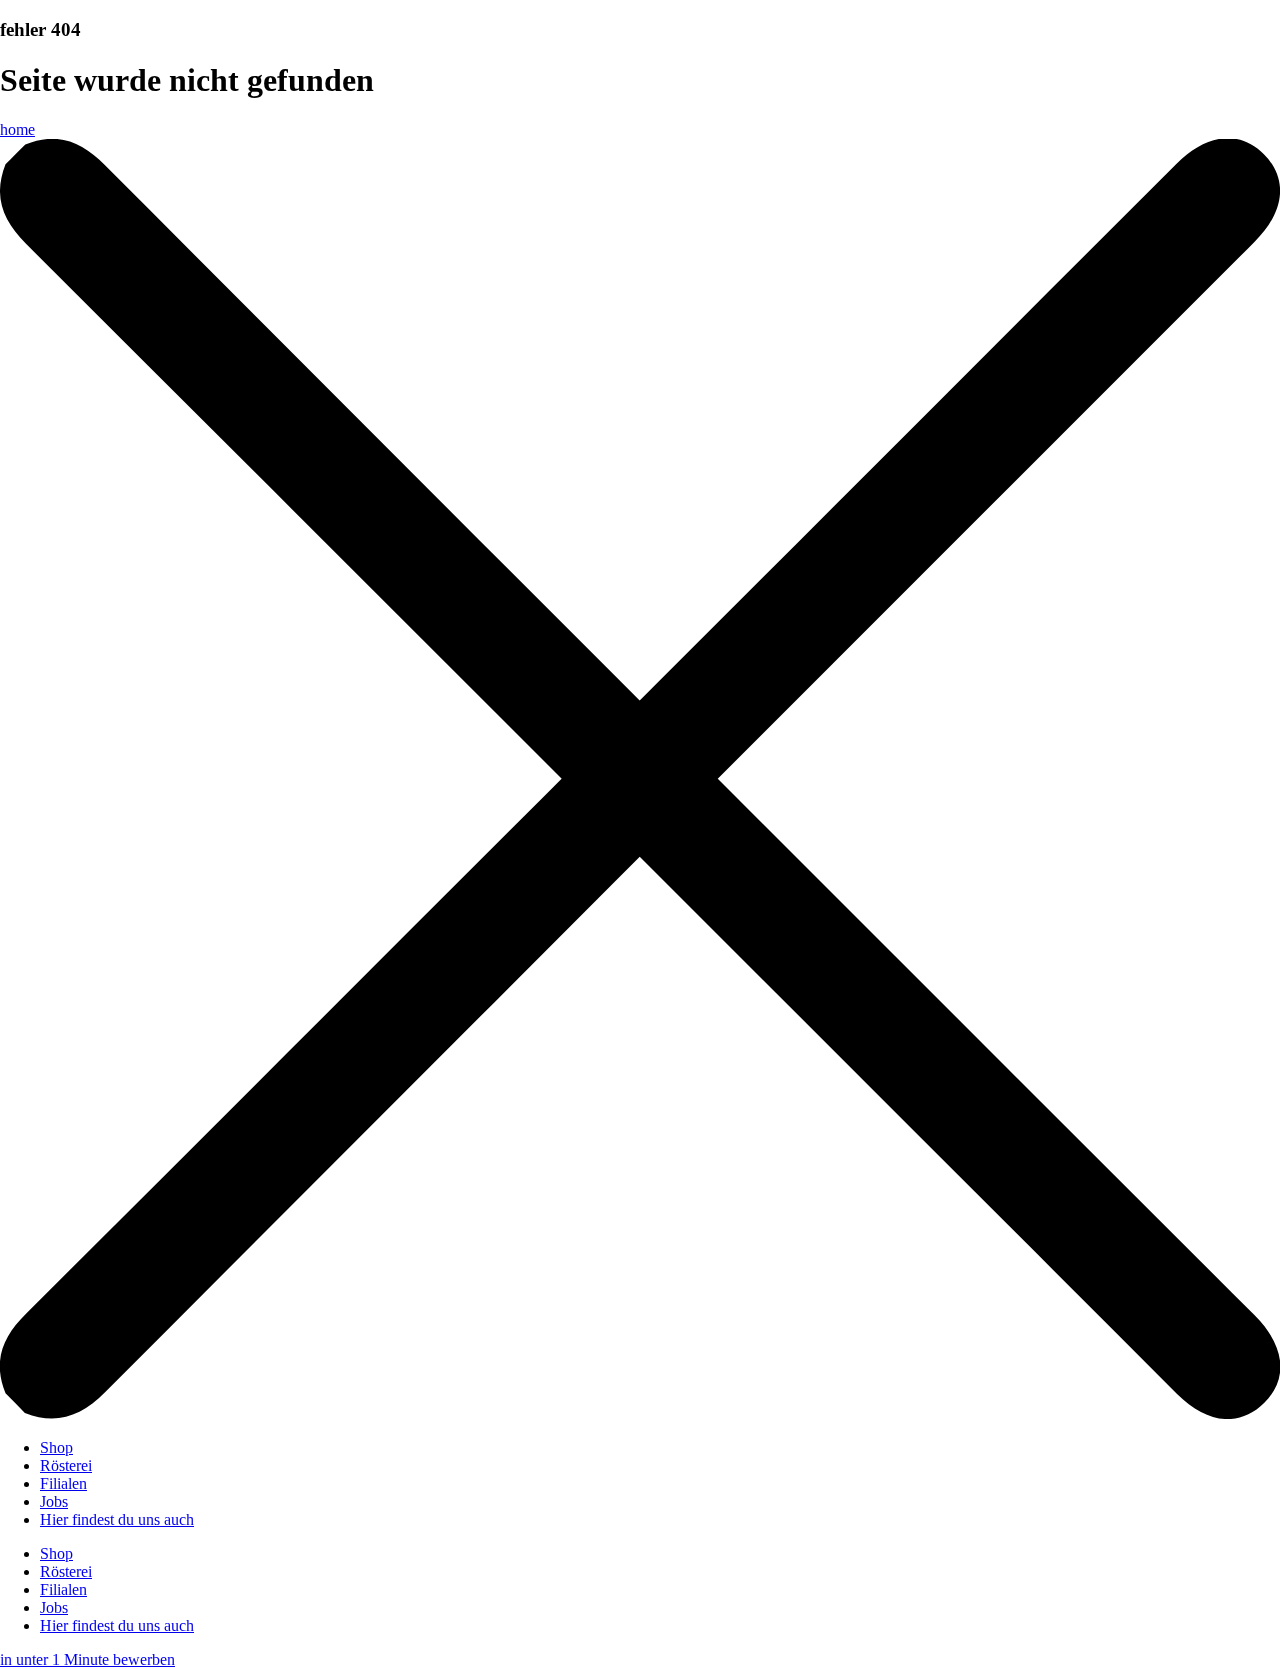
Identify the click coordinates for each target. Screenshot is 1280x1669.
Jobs (54, 1501)
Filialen (63, 1483)
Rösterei (66, 1465)
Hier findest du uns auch (117, 1519)
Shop (56, 1447)
